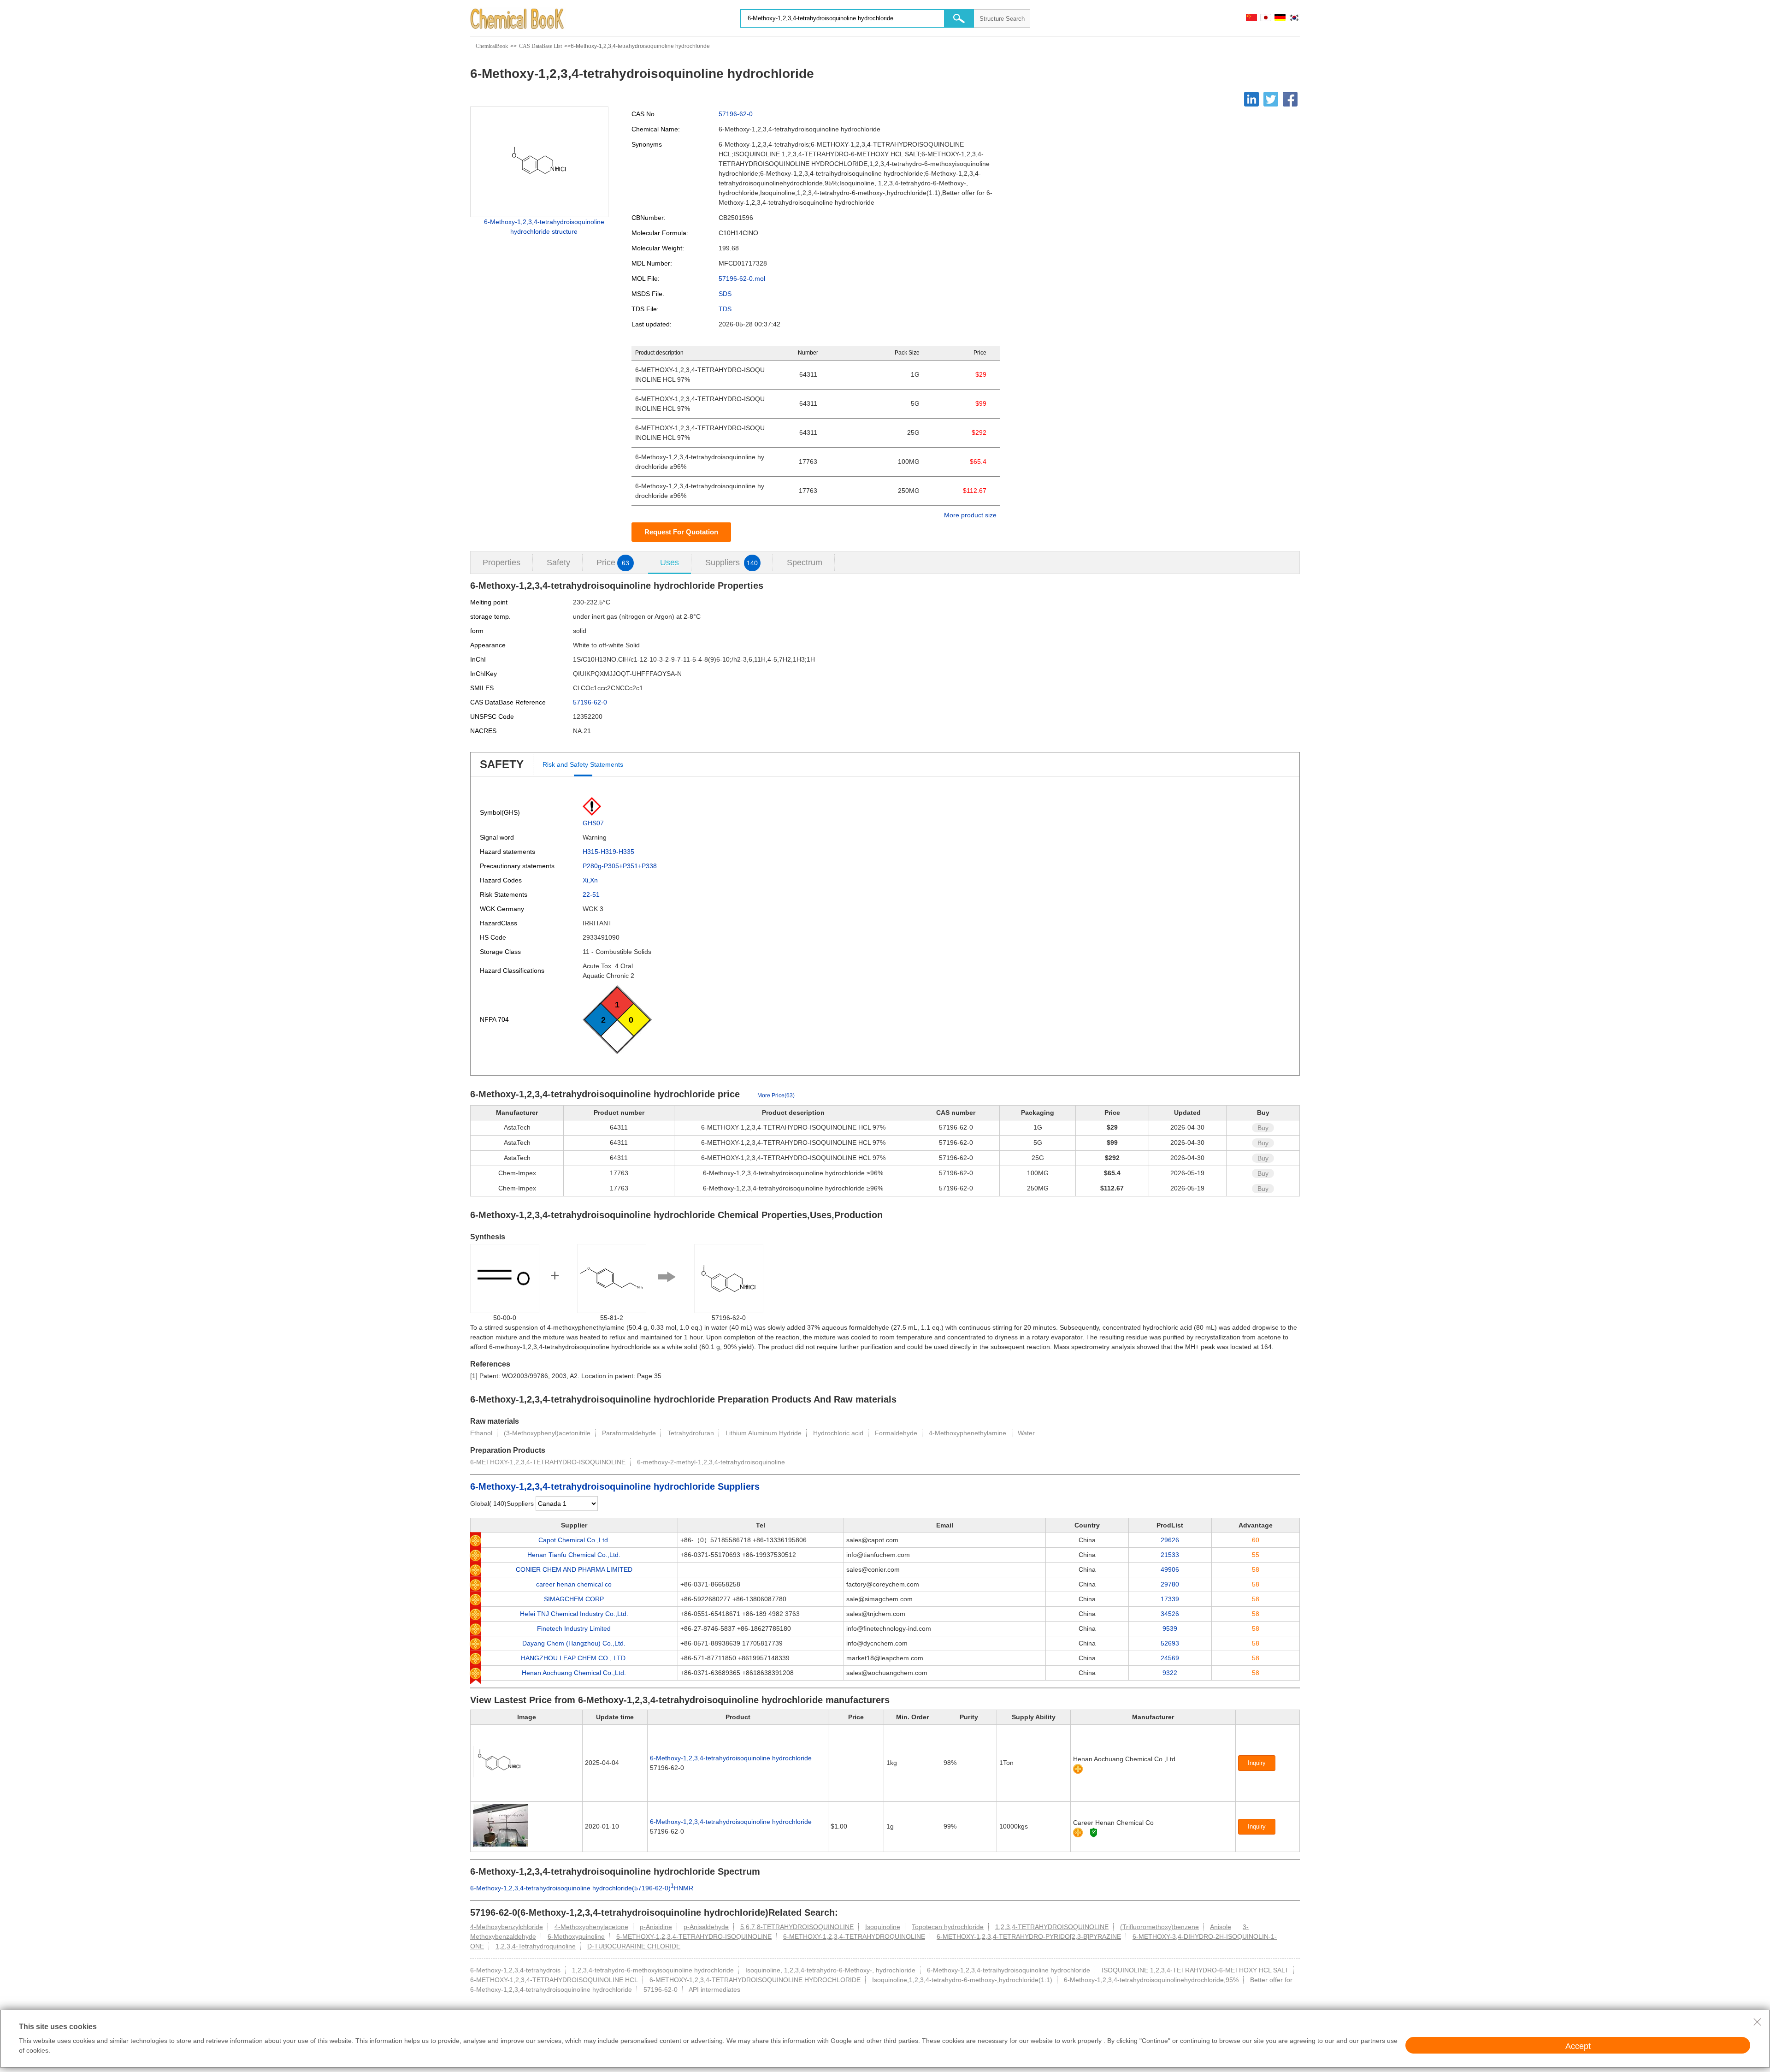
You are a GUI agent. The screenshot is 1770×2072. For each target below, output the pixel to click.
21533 (1170, 1555)
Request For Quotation (681, 532)
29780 (1170, 1584)
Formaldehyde (896, 1433)
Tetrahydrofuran (691, 1433)
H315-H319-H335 (608, 852)
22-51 (591, 894)
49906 (1170, 1569)
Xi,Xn (590, 880)
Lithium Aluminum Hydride (764, 1433)
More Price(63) (776, 1095)
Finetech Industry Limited (574, 1628)
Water (1026, 1433)
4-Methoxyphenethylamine (968, 1433)
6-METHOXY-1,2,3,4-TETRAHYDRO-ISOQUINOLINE (548, 1462)
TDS (725, 309)
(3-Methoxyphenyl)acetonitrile (547, 1433)
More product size (970, 515)
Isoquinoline (883, 1927)
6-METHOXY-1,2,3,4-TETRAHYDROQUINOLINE (854, 1936)
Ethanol (481, 1433)
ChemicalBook (492, 46)
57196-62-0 (736, 114)
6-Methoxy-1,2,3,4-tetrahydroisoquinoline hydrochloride (731, 1758)
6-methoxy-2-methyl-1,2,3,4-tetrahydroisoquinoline (711, 1462)
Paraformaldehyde (629, 1433)
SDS (725, 294)
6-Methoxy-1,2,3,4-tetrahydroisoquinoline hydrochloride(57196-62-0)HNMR (582, 1888)
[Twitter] (1271, 99)
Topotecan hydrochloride (948, 1927)
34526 (1170, 1614)
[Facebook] (1290, 99)
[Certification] (1094, 1832)
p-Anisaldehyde (706, 1927)
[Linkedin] (1251, 99)
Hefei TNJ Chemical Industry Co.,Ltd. (574, 1614)
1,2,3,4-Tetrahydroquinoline (536, 1946)
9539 (1170, 1628)
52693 (1170, 1643)
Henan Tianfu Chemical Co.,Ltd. (574, 1555)
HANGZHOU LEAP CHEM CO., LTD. (574, 1658)
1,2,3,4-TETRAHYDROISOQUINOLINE (1052, 1927)
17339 (1170, 1599)
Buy (1263, 1128)
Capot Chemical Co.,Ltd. (574, 1540)
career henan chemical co (574, 1584)
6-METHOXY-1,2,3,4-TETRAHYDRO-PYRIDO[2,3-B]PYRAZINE (1029, 1936)
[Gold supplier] (1078, 1769)
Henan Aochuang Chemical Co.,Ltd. (574, 1673)
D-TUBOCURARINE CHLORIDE (634, 1946)
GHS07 (593, 823)
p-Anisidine (656, 1927)
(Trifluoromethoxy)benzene (1159, 1927)
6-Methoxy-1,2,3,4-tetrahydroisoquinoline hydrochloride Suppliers (615, 1486)
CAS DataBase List (540, 46)
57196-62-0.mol (742, 278)
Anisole (1221, 1927)
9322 (1170, 1673)
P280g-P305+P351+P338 (620, 866)
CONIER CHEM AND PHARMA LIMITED (574, 1569)
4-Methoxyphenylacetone (591, 1927)
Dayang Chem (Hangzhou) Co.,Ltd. (574, 1643)
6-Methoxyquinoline (576, 1936)
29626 (1170, 1540)
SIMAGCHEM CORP (574, 1599)
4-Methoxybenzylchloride (507, 1927)
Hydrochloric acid (838, 1433)
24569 (1170, 1658)
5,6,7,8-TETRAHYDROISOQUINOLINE (797, 1927)
